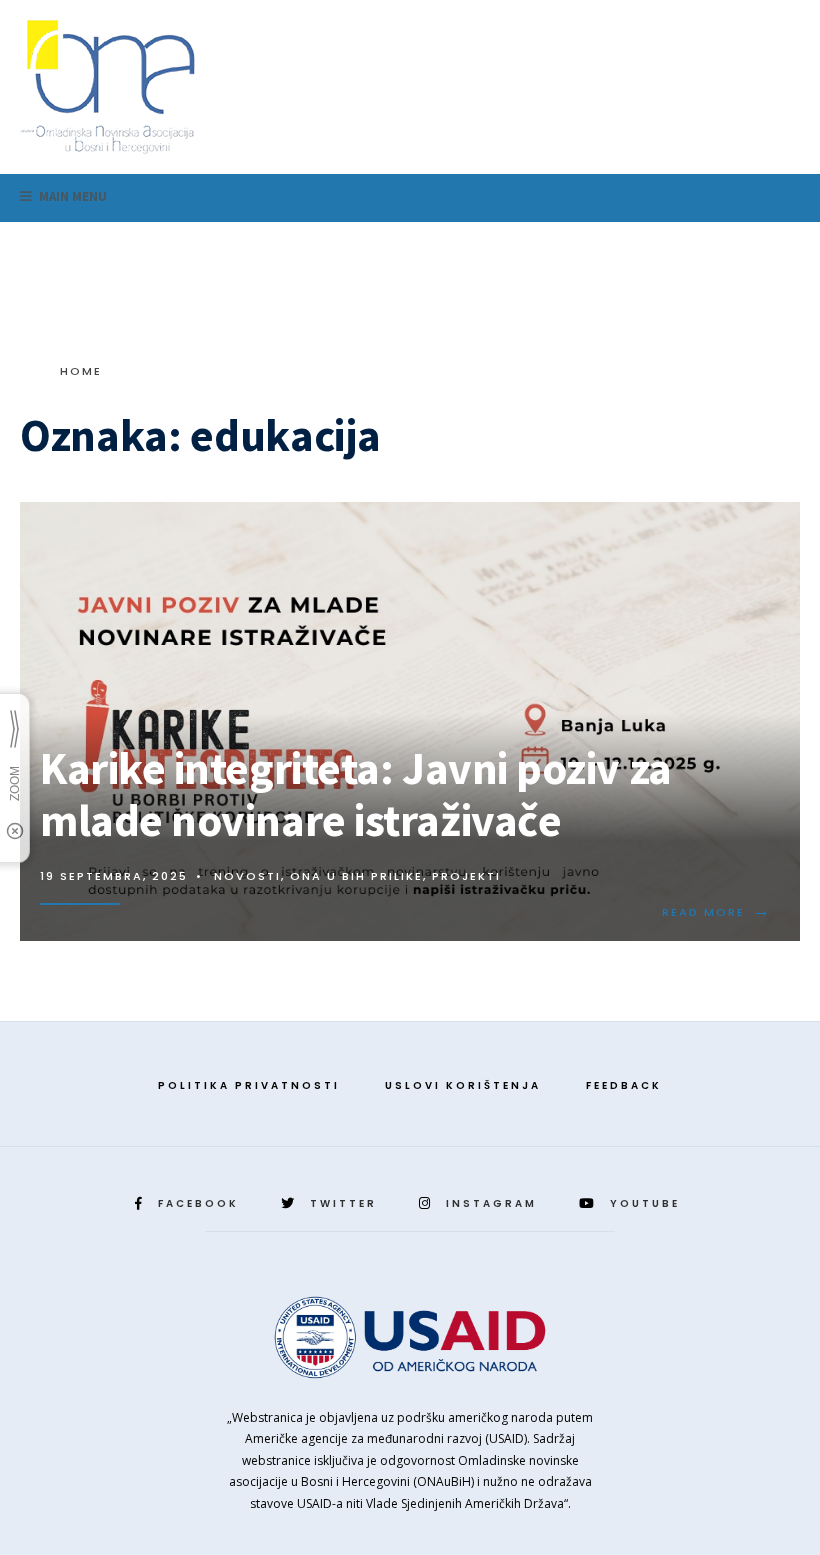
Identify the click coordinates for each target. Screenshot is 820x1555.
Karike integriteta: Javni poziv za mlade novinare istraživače (356, 794)
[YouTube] (780, 246)
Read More (717, 912)
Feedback (624, 1085)
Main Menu (71, 196)
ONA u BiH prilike (356, 876)
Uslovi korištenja (463, 1085)
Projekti (466, 876)
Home (81, 371)
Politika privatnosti (249, 1085)
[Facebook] (684, 246)
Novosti (247, 876)
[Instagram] (748, 246)
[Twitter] (716, 246)
